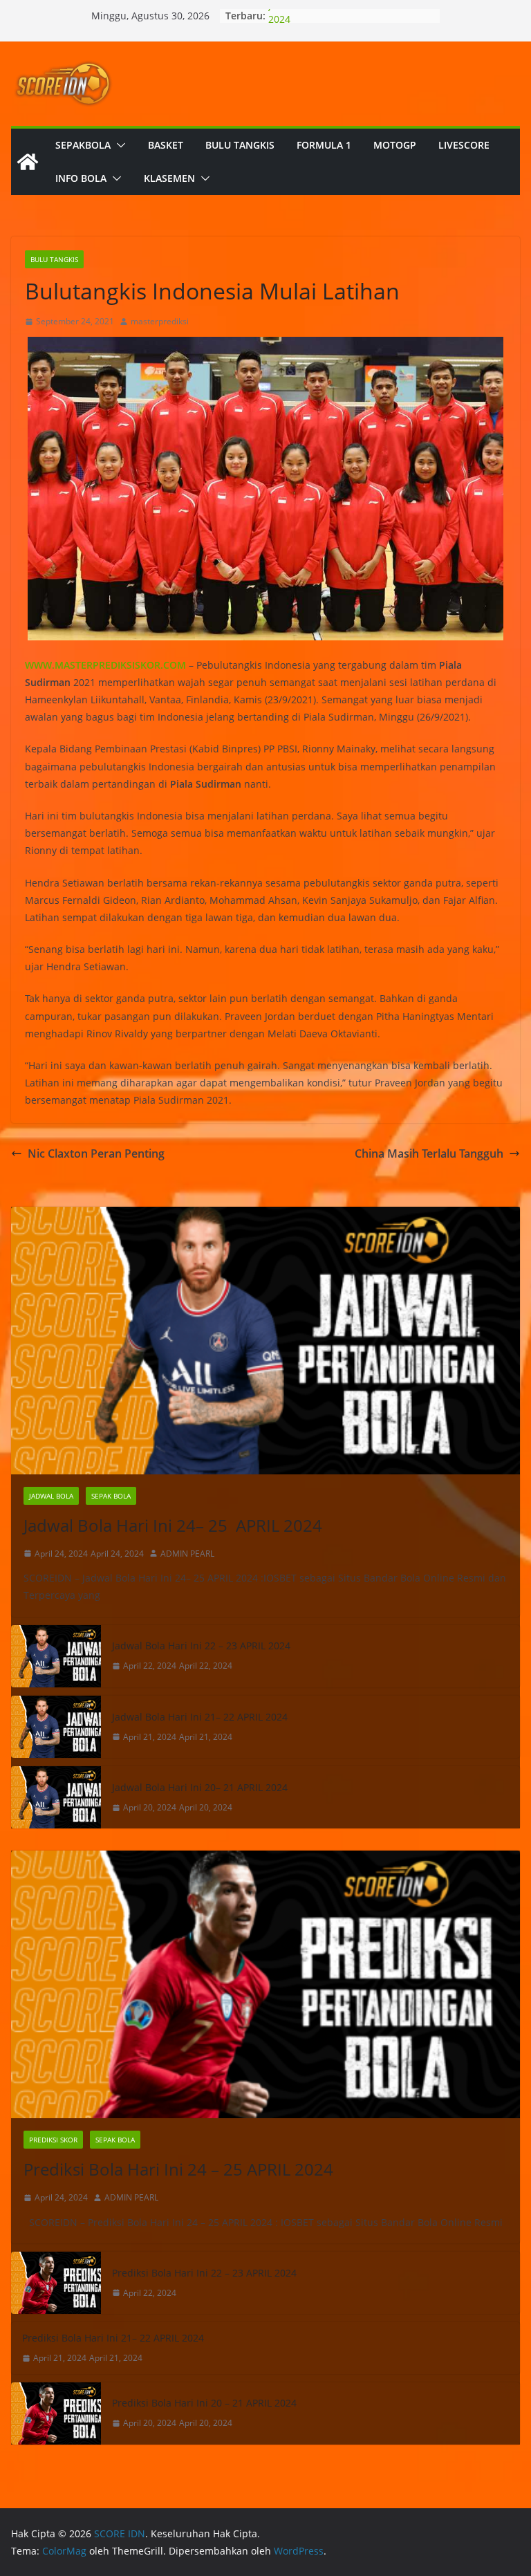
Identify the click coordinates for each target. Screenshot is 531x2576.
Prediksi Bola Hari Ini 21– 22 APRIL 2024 (113, 2338)
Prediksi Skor (53, 2140)
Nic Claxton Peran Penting (96, 1153)
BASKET (166, 145)
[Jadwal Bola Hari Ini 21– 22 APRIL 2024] (56, 1727)
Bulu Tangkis (54, 259)
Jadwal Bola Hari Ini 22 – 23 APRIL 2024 (201, 1646)
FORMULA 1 (324, 145)
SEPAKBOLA (83, 145)
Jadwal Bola (51, 1496)
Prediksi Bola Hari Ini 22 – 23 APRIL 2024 (204, 2273)
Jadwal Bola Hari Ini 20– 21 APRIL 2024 (200, 1787)
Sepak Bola (111, 1496)
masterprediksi (160, 321)
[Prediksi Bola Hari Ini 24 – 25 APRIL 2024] (265, 1984)
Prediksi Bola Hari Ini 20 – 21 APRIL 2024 (204, 2403)
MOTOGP (395, 145)
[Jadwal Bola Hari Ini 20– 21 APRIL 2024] (56, 1797)
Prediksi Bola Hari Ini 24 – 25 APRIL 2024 (178, 2169)
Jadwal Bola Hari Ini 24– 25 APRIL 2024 (173, 1525)
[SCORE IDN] (28, 162)
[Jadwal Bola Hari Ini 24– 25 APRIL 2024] (265, 1341)
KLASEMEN (169, 178)
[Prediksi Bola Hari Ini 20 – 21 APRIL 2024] (56, 2413)
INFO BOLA (81, 178)
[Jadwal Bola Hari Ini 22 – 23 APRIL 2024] (56, 1656)
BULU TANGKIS (240, 145)
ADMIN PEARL (187, 1554)
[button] (118, 145)
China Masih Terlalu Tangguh (429, 1153)
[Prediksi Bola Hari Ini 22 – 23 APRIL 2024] (56, 2283)
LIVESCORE (464, 145)
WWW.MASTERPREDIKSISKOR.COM (105, 665)
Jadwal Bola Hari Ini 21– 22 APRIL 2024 (200, 1717)
